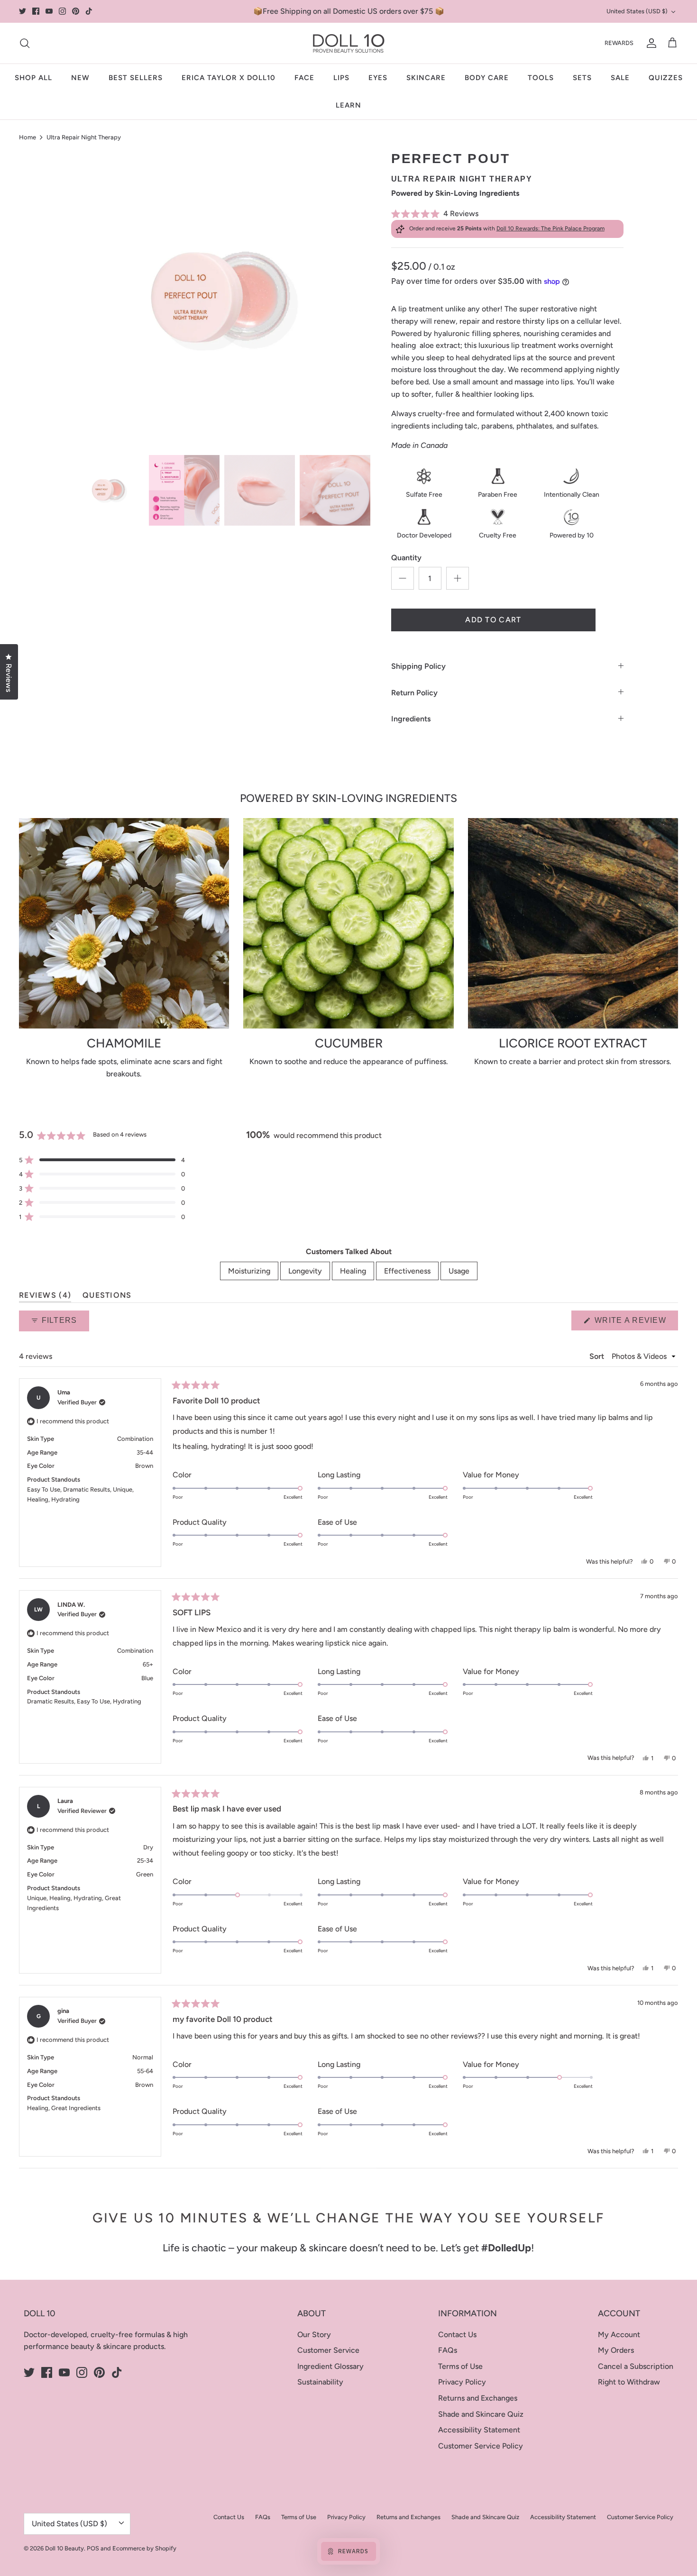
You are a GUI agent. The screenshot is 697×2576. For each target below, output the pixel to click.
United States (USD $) (637, 11)
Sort (598, 1356)
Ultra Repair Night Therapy (84, 137)
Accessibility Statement (479, 2430)
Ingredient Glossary (330, 2366)
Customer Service (328, 2350)
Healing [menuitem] (353, 1271)
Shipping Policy (418, 666)
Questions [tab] (107, 1297)
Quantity (406, 558)
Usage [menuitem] (459, 1271)
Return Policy (414, 693)
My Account (619, 2335)
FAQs (448, 2350)
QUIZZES (666, 78)
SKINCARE (426, 78)
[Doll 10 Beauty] (349, 43)
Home (28, 137)
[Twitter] (23, 11)
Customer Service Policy (481, 2446)
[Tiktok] (89, 11)
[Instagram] (62, 11)
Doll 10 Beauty (64, 2548)
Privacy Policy (462, 2382)
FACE (304, 78)
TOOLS (541, 78)
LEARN (348, 105)
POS (93, 2548)
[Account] (650, 43)
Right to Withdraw (629, 2382)
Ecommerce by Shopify (144, 2548)
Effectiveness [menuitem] (407, 1271)
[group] (109, 490)
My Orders (616, 2350)
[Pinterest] (76, 11)
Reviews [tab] (45, 1297)
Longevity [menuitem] (305, 1271)
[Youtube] (49, 11)
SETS (582, 78)
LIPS (341, 78)
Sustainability (320, 2382)
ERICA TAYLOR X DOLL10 (229, 78)
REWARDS (619, 43)
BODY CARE (487, 78)
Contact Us (457, 2335)
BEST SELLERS (136, 78)
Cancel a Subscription (636, 2366)
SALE (620, 78)
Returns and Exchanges (478, 2398)
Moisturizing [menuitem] (249, 1271)
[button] (507, 214)
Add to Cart (493, 620)
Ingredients (411, 719)
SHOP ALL (33, 78)
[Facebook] (36, 11)
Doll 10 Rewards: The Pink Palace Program (550, 228)
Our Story (314, 2335)
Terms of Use (460, 2366)
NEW (80, 78)
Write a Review (635, 1323)
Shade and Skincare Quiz (481, 2414)
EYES (378, 78)
